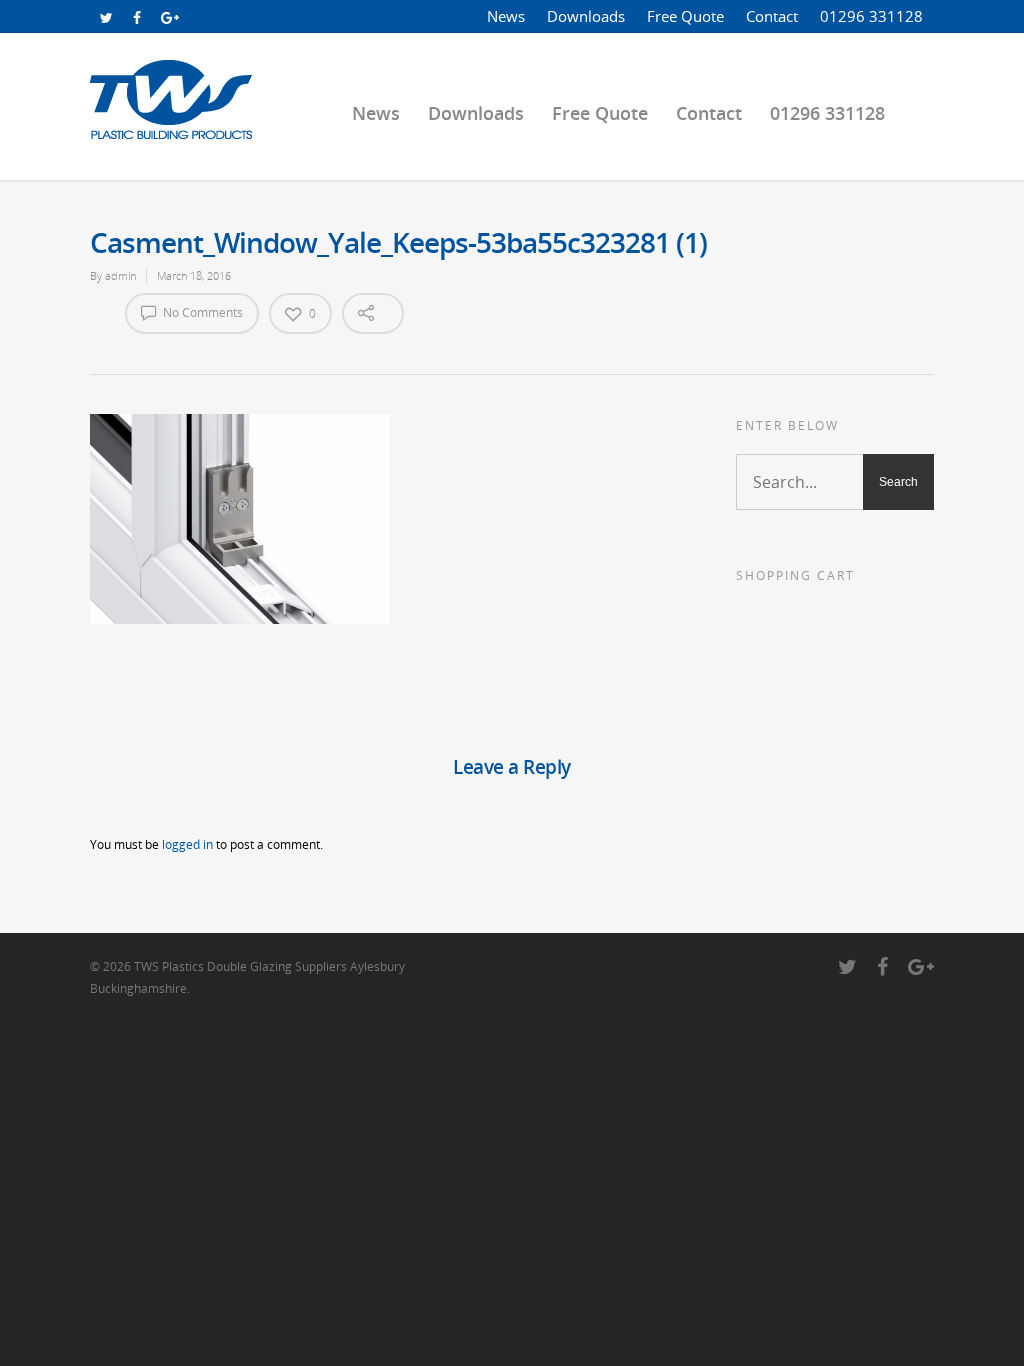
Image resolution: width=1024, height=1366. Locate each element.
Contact (772, 16)
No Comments (201, 312)
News (506, 16)
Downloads (586, 16)
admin (120, 275)
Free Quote (685, 16)
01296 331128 (871, 16)
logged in (187, 844)
